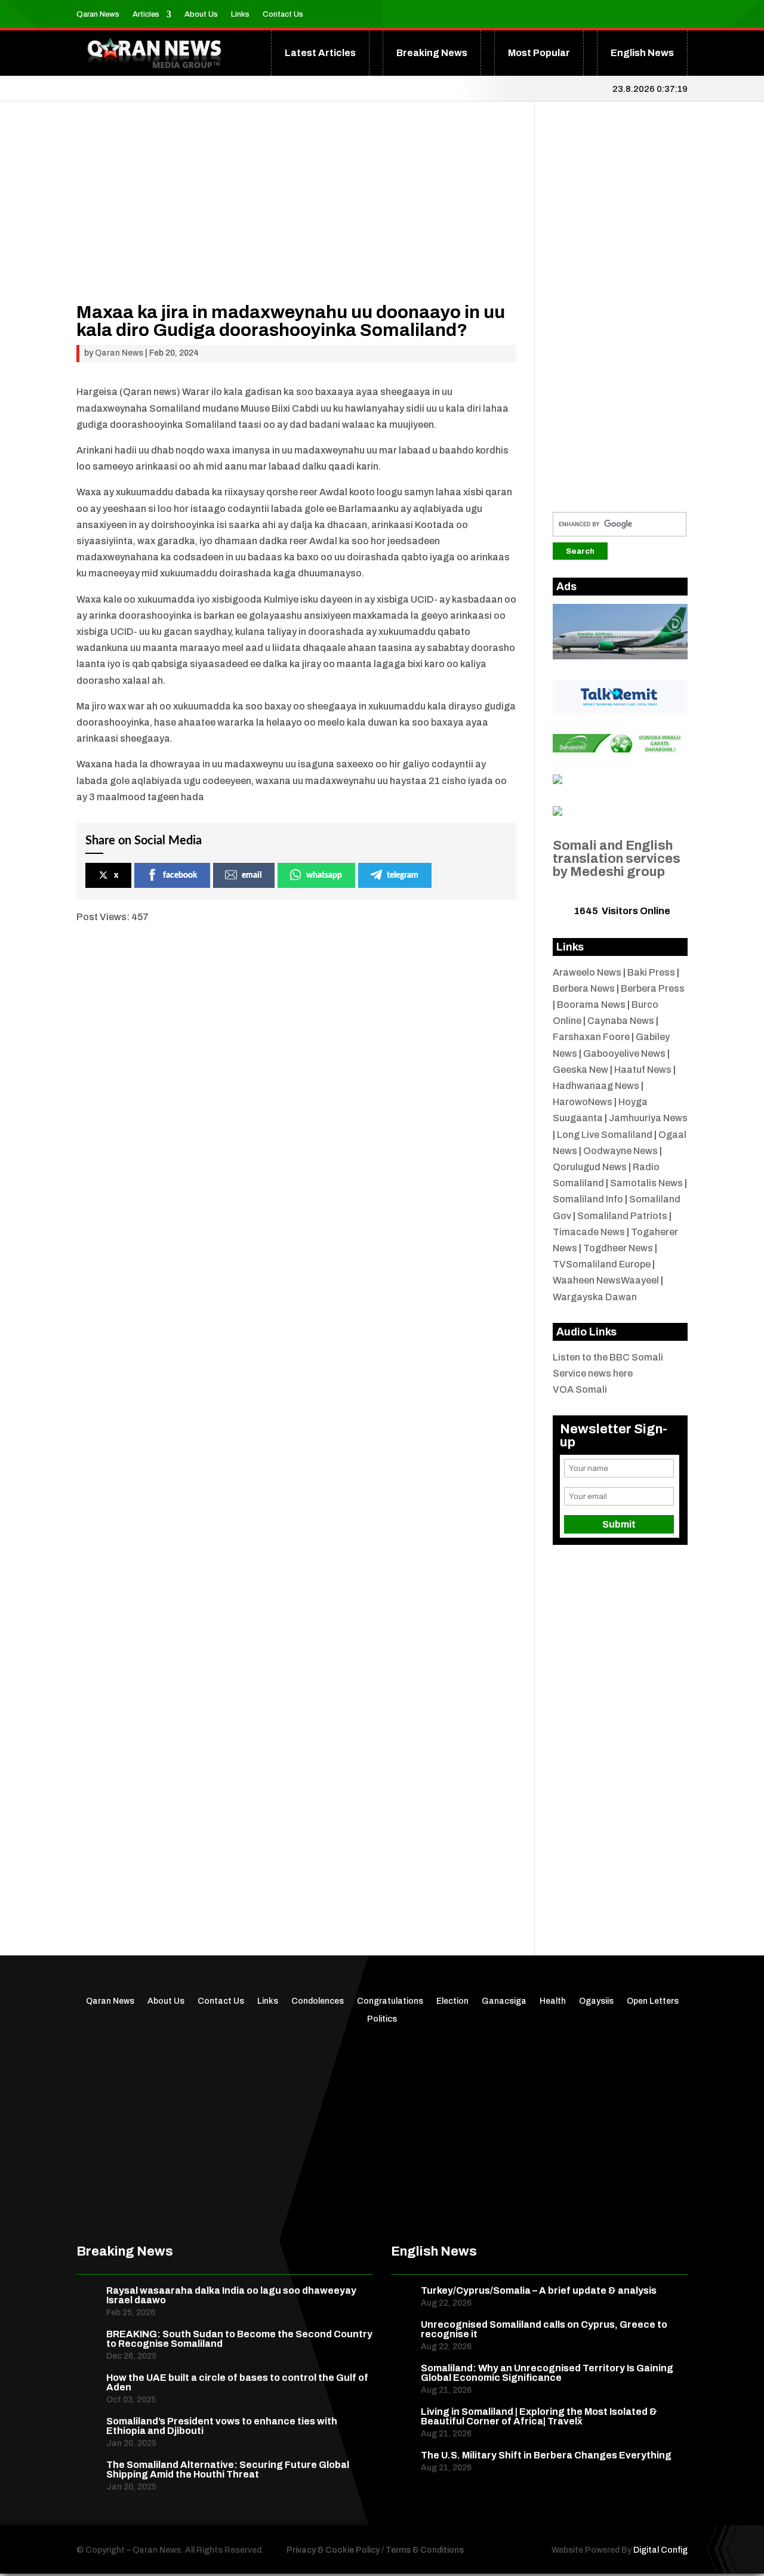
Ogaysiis (596, 2001)
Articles (146, 14)
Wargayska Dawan (595, 1297)
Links (240, 14)
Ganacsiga (504, 2001)
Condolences (318, 2001)
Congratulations (390, 2001)
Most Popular (539, 53)
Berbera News (584, 988)
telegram (403, 875)
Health (553, 2001)
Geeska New (580, 1070)
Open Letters (653, 2001)
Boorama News (591, 1005)
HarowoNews (583, 1102)
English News (642, 53)
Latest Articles (320, 53)
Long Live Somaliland (605, 1135)
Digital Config (660, 2550)
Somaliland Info (588, 1199)
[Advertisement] (296, 220)
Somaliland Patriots (622, 1216)
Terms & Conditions (425, 2550)
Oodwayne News (620, 1151)
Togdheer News (618, 1248)
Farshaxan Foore (591, 1037)
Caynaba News (621, 1021)
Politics (382, 2019)
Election (452, 2001)
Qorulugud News (590, 1167)
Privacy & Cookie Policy (333, 2550)
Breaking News (432, 53)
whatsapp (324, 875)
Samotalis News (646, 1183)
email (252, 875)
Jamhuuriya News (648, 1118)
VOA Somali (580, 1389)
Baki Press (651, 972)
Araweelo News (587, 972)
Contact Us (283, 14)
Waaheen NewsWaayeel (606, 1280)
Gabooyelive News (624, 1053)
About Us (201, 14)
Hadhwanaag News (596, 1086)
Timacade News (589, 1232)
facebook (180, 875)
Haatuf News (643, 1070)
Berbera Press (653, 988)
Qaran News (98, 14)
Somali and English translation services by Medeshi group (617, 859)
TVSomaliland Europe (602, 1264)
